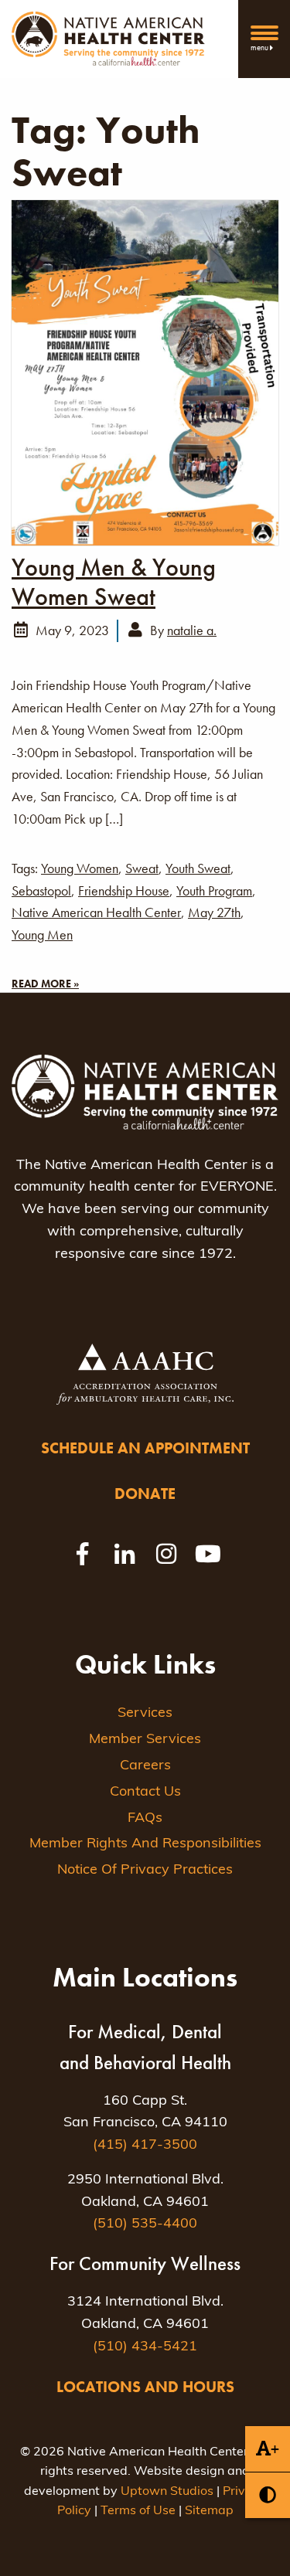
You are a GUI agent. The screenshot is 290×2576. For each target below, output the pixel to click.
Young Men (42, 935)
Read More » (45, 984)
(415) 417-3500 (145, 2146)
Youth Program (214, 890)
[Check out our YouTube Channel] (208, 1554)
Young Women (80, 868)
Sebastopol (41, 890)
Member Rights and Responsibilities (145, 1844)
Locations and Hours (145, 2387)
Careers (145, 1766)
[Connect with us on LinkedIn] (125, 1554)
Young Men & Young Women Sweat (114, 583)
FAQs (145, 1819)
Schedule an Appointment (145, 1448)
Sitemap (209, 2511)
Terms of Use (138, 2511)
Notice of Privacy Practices (145, 1871)
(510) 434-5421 (145, 2347)
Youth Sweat (198, 868)
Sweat (142, 868)
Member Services (145, 1740)
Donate (145, 1494)
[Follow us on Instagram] (166, 1554)
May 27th (214, 912)
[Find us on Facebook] (83, 1554)
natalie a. (192, 630)
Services (145, 1714)
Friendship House (124, 890)
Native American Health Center (96, 912)
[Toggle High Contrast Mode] (268, 2495)
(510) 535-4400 (145, 2224)
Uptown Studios (167, 2492)
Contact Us (145, 1793)
